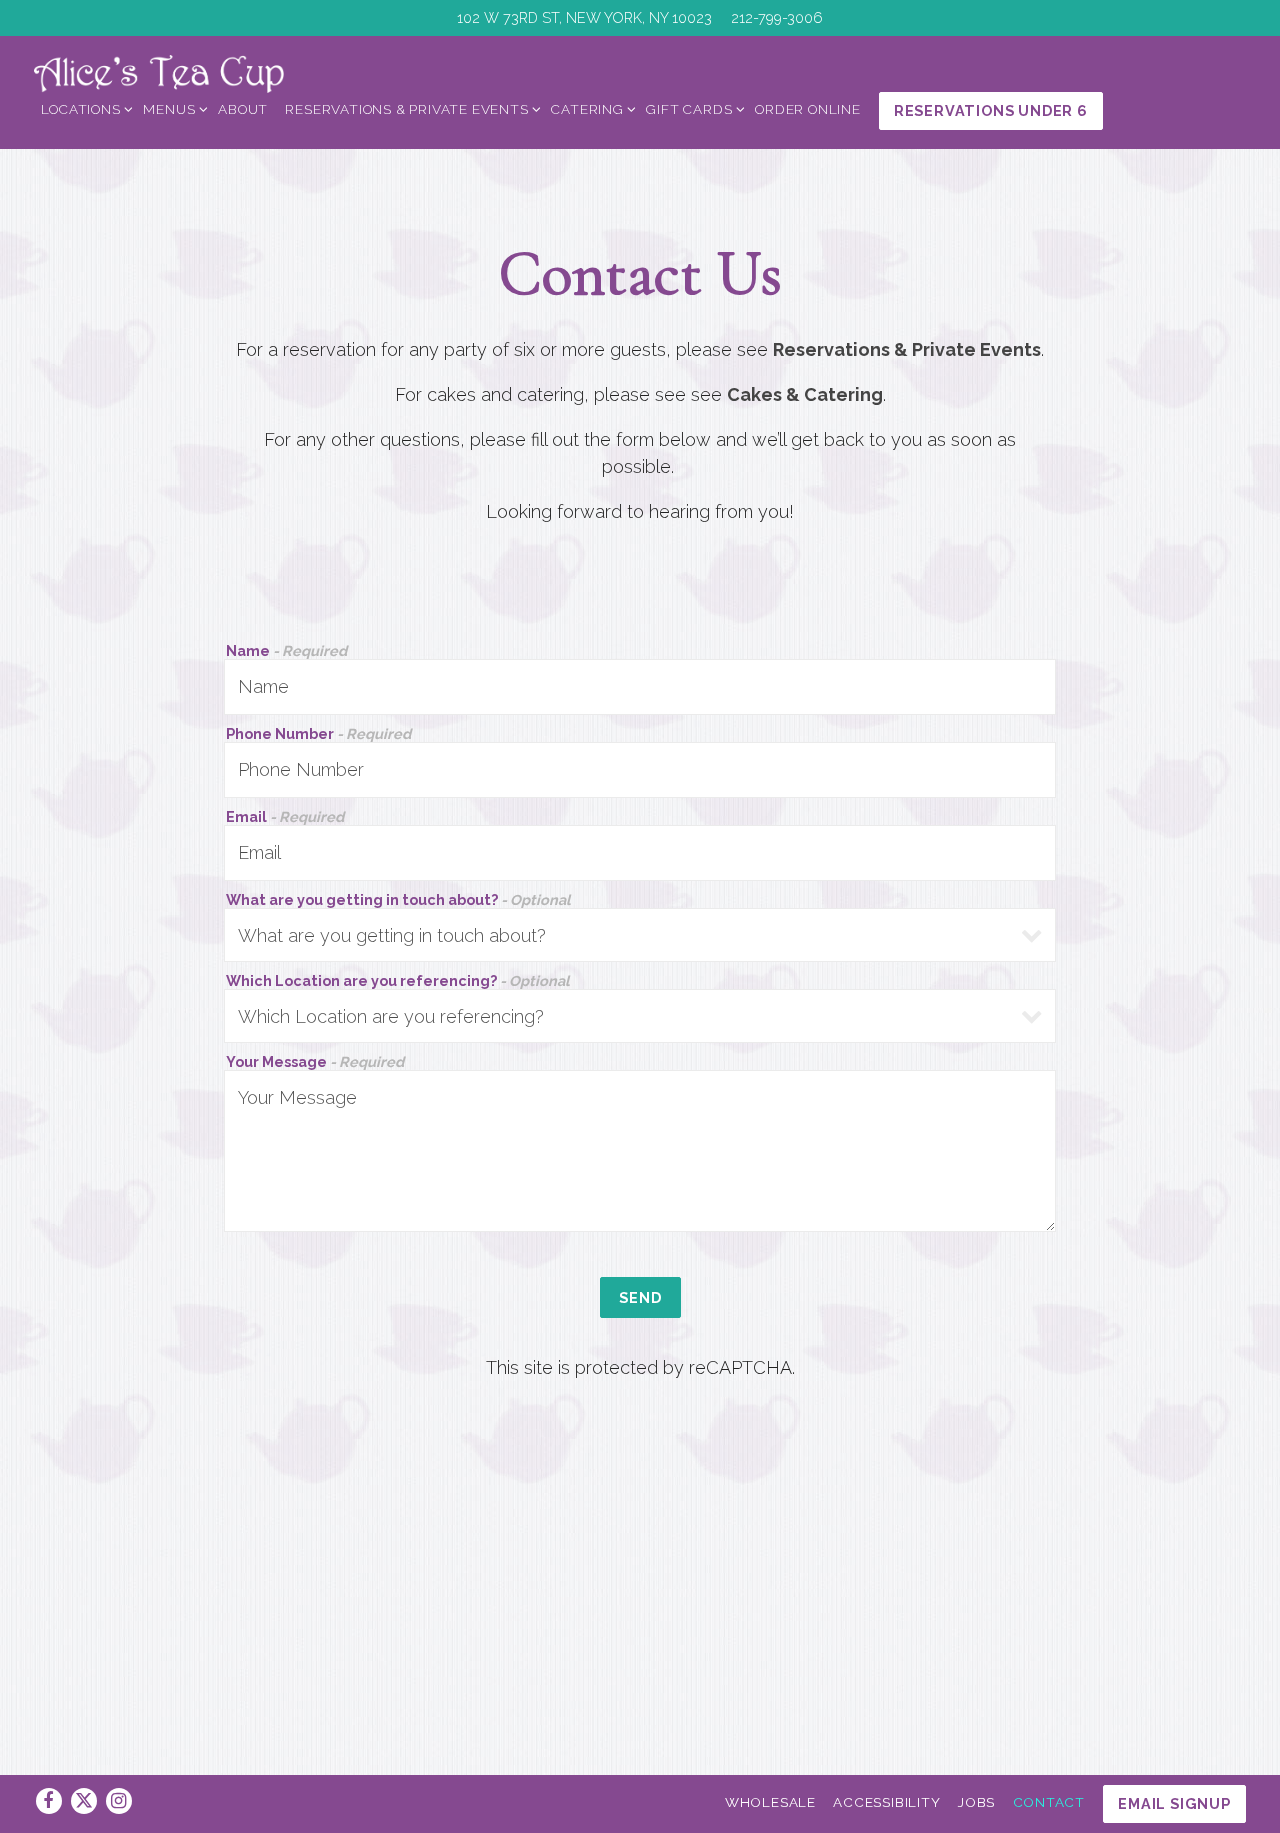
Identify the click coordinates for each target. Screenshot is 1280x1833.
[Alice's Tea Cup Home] (159, 73)
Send (640, 1297)
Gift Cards (692, 108)
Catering (590, 108)
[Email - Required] (640, 853)
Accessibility (886, 1802)
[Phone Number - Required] (640, 770)
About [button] (243, 109)
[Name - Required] (640, 687)
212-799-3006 (777, 17)
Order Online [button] (808, 109)
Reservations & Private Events (409, 108)
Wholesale (770, 1802)
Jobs (976, 1802)
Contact (1049, 1802)
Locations (84, 108)
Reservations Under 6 (991, 110)
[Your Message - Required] (640, 1151)
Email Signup (1174, 1803)
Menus (172, 108)
